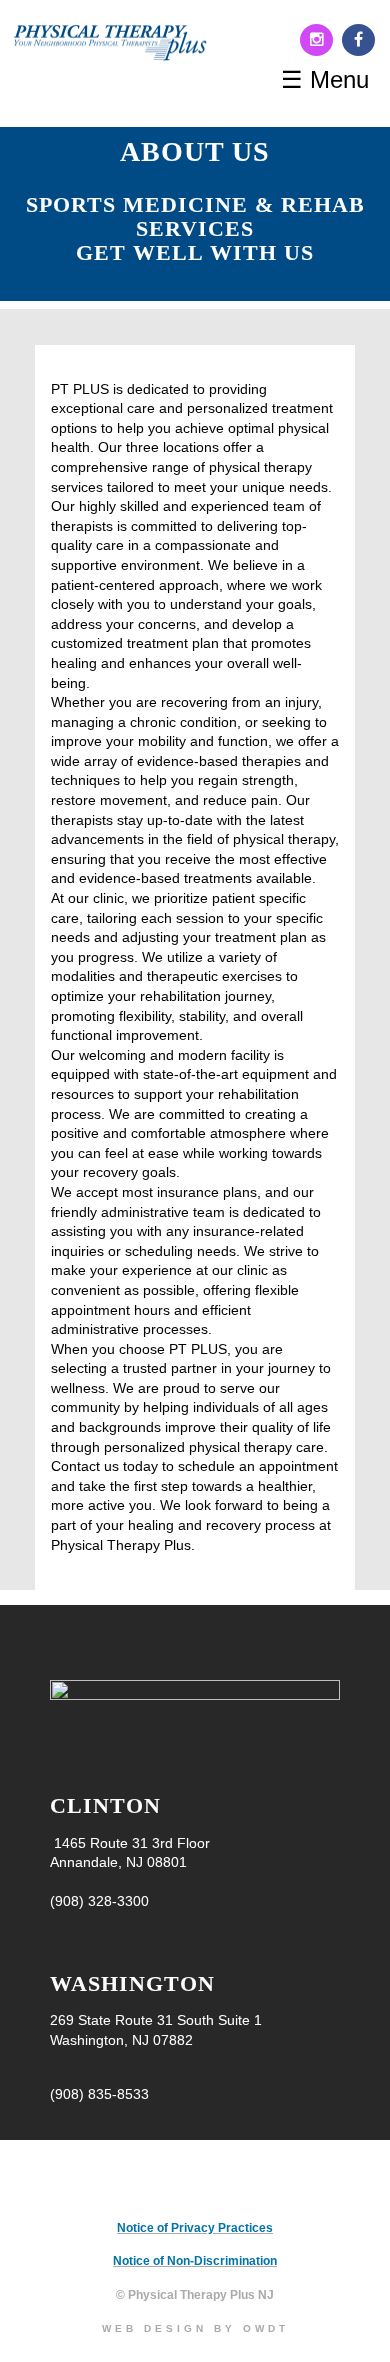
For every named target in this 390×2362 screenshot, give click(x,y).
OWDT (266, 2328)
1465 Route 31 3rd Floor (130, 1843)
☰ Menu (325, 79)
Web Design (154, 2328)
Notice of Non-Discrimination (195, 2261)
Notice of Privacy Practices (195, 2228)
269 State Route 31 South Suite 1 (156, 2020)
